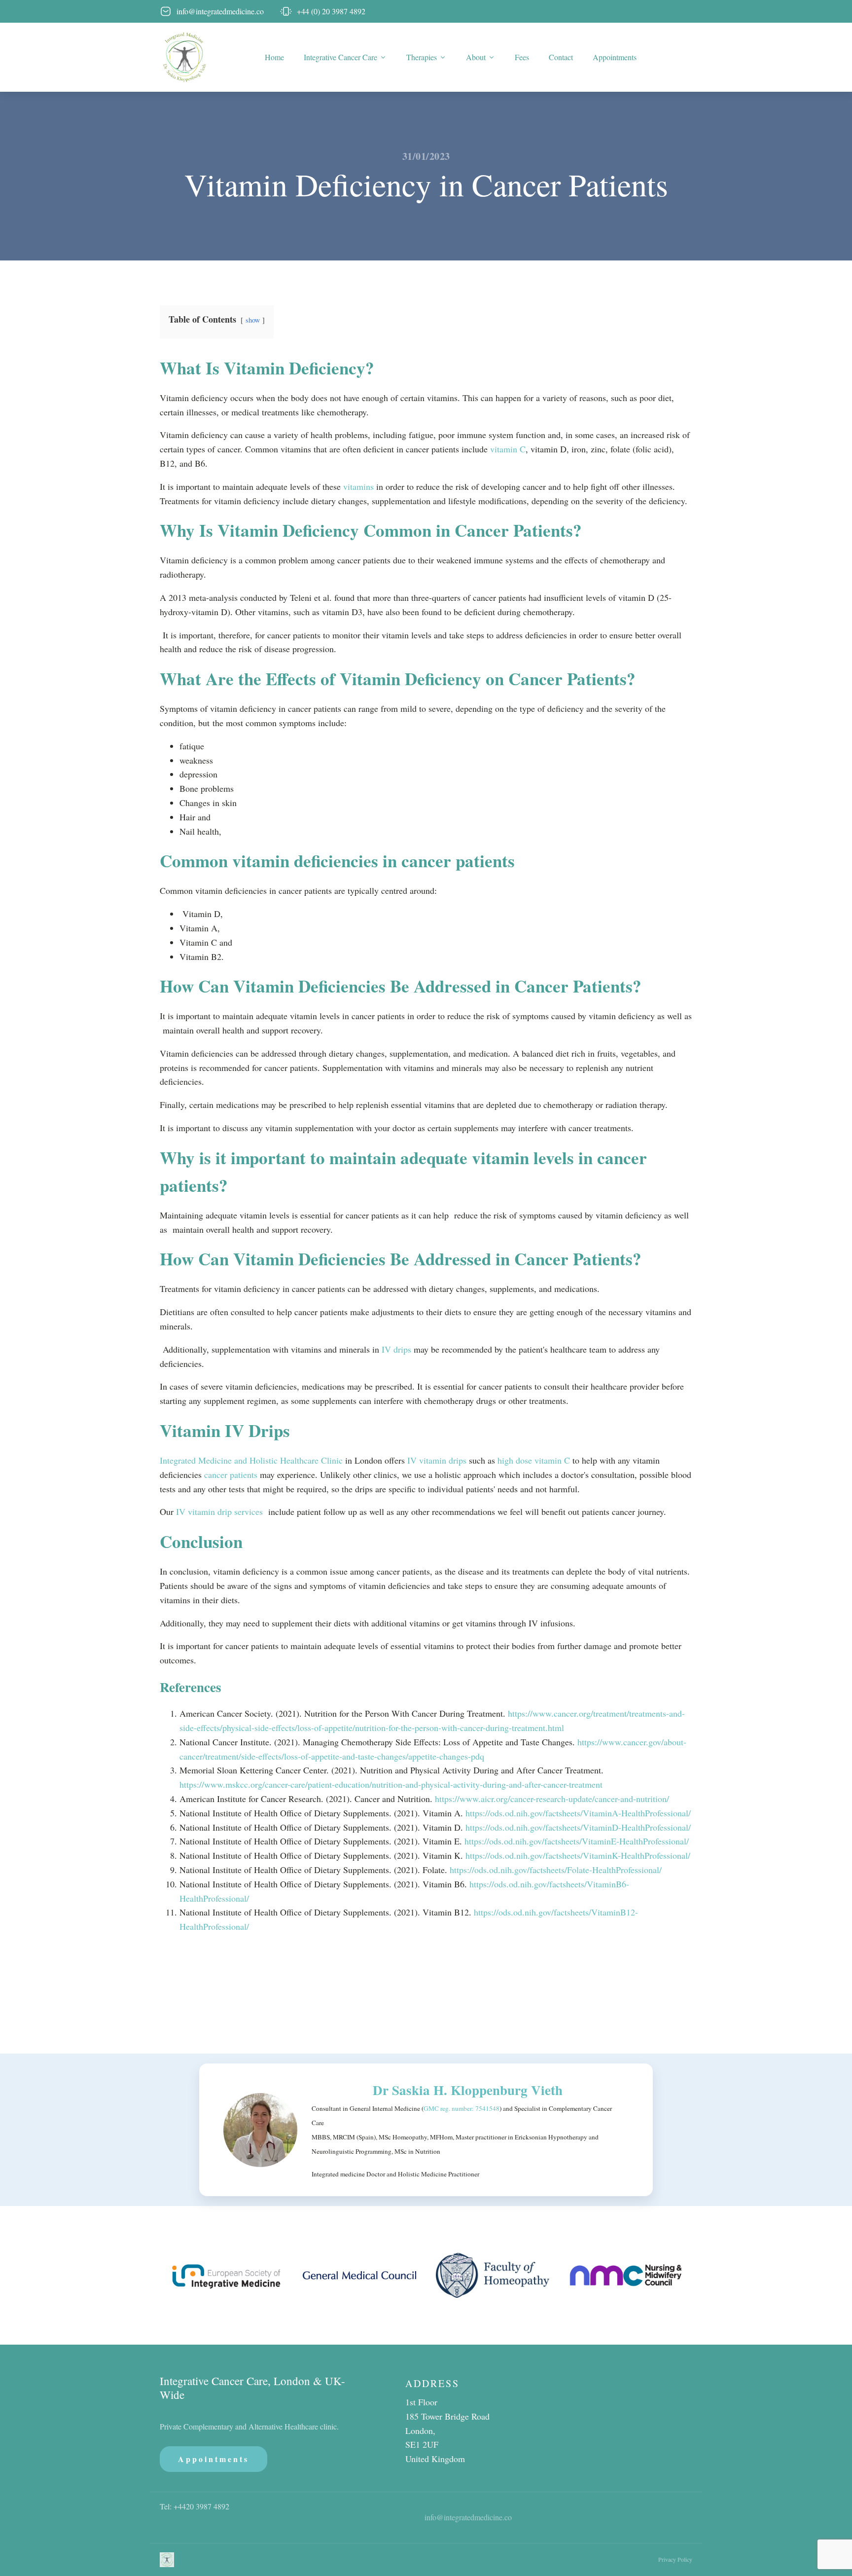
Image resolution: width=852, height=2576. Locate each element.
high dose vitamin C (532, 1460)
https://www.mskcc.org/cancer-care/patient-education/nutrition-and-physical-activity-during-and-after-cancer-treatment (391, 1784)
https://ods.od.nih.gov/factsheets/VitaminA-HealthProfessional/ (578, 1813)
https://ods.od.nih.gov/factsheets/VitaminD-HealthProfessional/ (578, 1827)
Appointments (615, 57)
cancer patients (231, 1474)
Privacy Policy (675, 2559)
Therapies (422, 57)
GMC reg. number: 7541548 (461, 2108)
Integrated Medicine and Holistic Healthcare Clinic (251, 1460)
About (476, 57)
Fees (522, 57)
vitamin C (508, 449)
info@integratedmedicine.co (468, 2517)
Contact (561, 57)
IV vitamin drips (437, 1460)
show (253, 320)
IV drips (395, 1349)
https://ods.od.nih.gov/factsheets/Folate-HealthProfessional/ (556, 1870)
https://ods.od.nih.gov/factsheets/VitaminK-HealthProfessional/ (578, 1855)
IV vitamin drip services (219, 1511)
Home (274, 57)
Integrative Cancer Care (340, 57)
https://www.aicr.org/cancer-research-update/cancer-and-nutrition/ (552, 1799)
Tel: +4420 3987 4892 (195, 2506)
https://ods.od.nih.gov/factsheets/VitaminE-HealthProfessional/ (577, 1841)
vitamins (360, 486)
